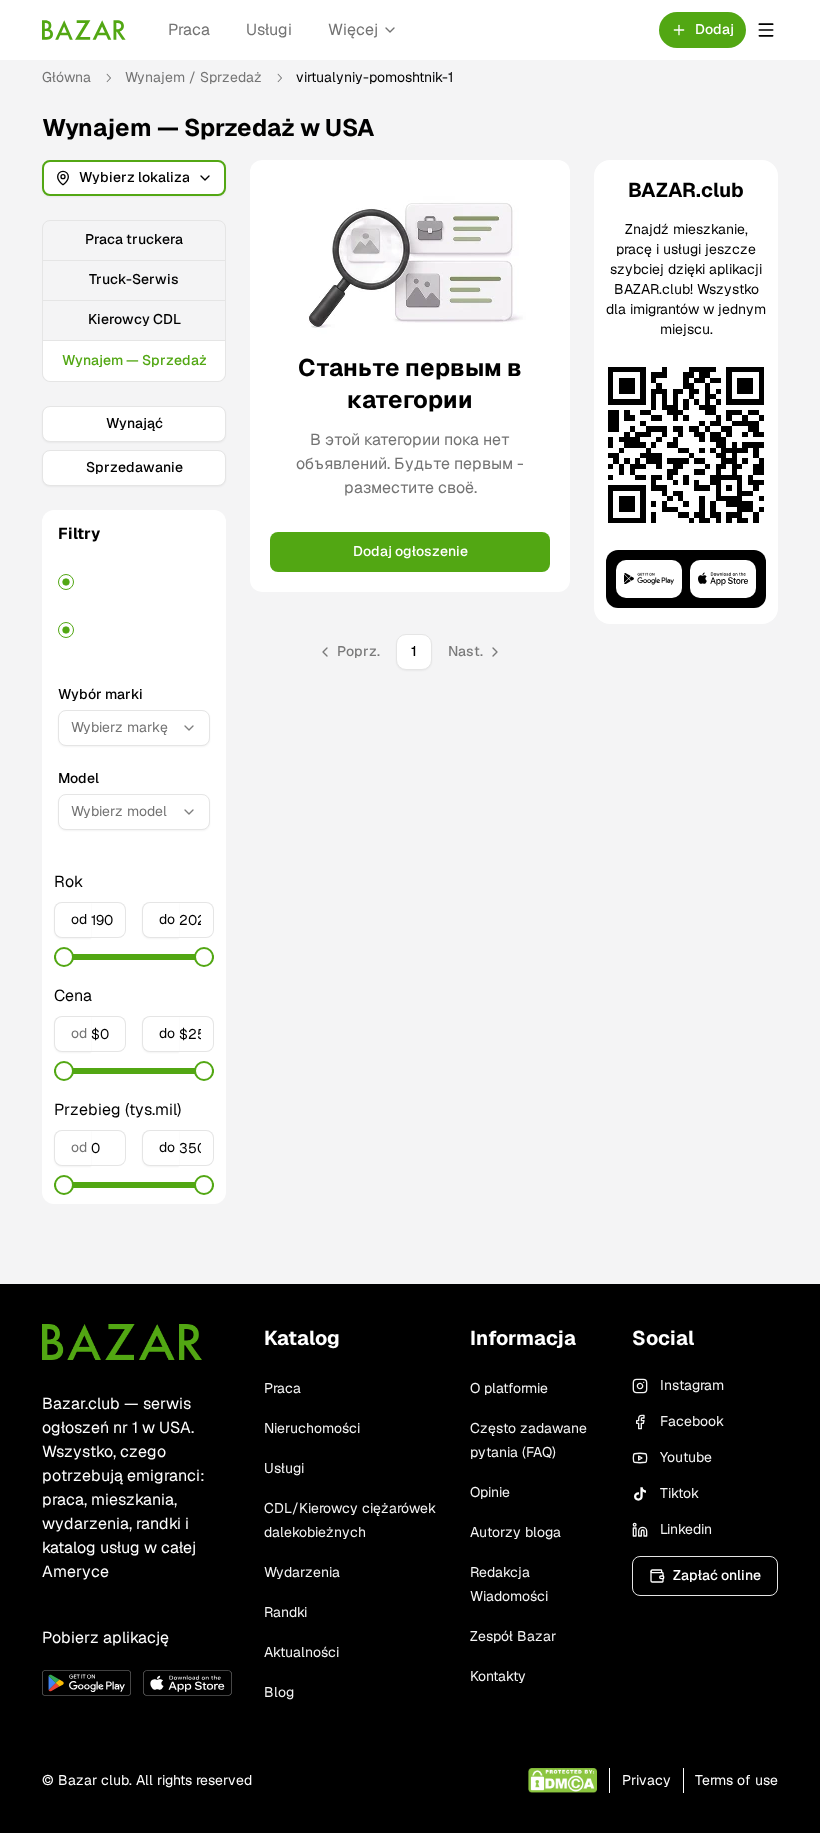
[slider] (64, 957)
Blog (279, 1692)
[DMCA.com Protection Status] (562, 1780)
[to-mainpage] (122, 1342)
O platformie (509, 1388)
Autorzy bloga (515, 1532)
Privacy (646, 1780)
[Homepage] (84, 30)
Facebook (692, 1421)
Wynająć (134, 423)
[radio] (66, 582)
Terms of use (736, 1780)
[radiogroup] (134, 606)
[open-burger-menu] (766, 30)
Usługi (269, 29)
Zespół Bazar (513, 1636)
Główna (66, 77)
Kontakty (498, 1676)
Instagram (692, 1385)
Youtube (686, 1457)
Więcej (353, 29)
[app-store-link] (187, 1683)
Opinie (490, 1492)
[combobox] (134, 728)
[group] (134, 301)
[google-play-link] (86, 1683)
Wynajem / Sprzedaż (193, 77)
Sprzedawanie (134, 467)
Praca (189, 29)
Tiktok (679, 1493)
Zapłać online (717, 1575)
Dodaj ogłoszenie (410, 551)
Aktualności (301, 1652)
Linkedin (686, 1529)
